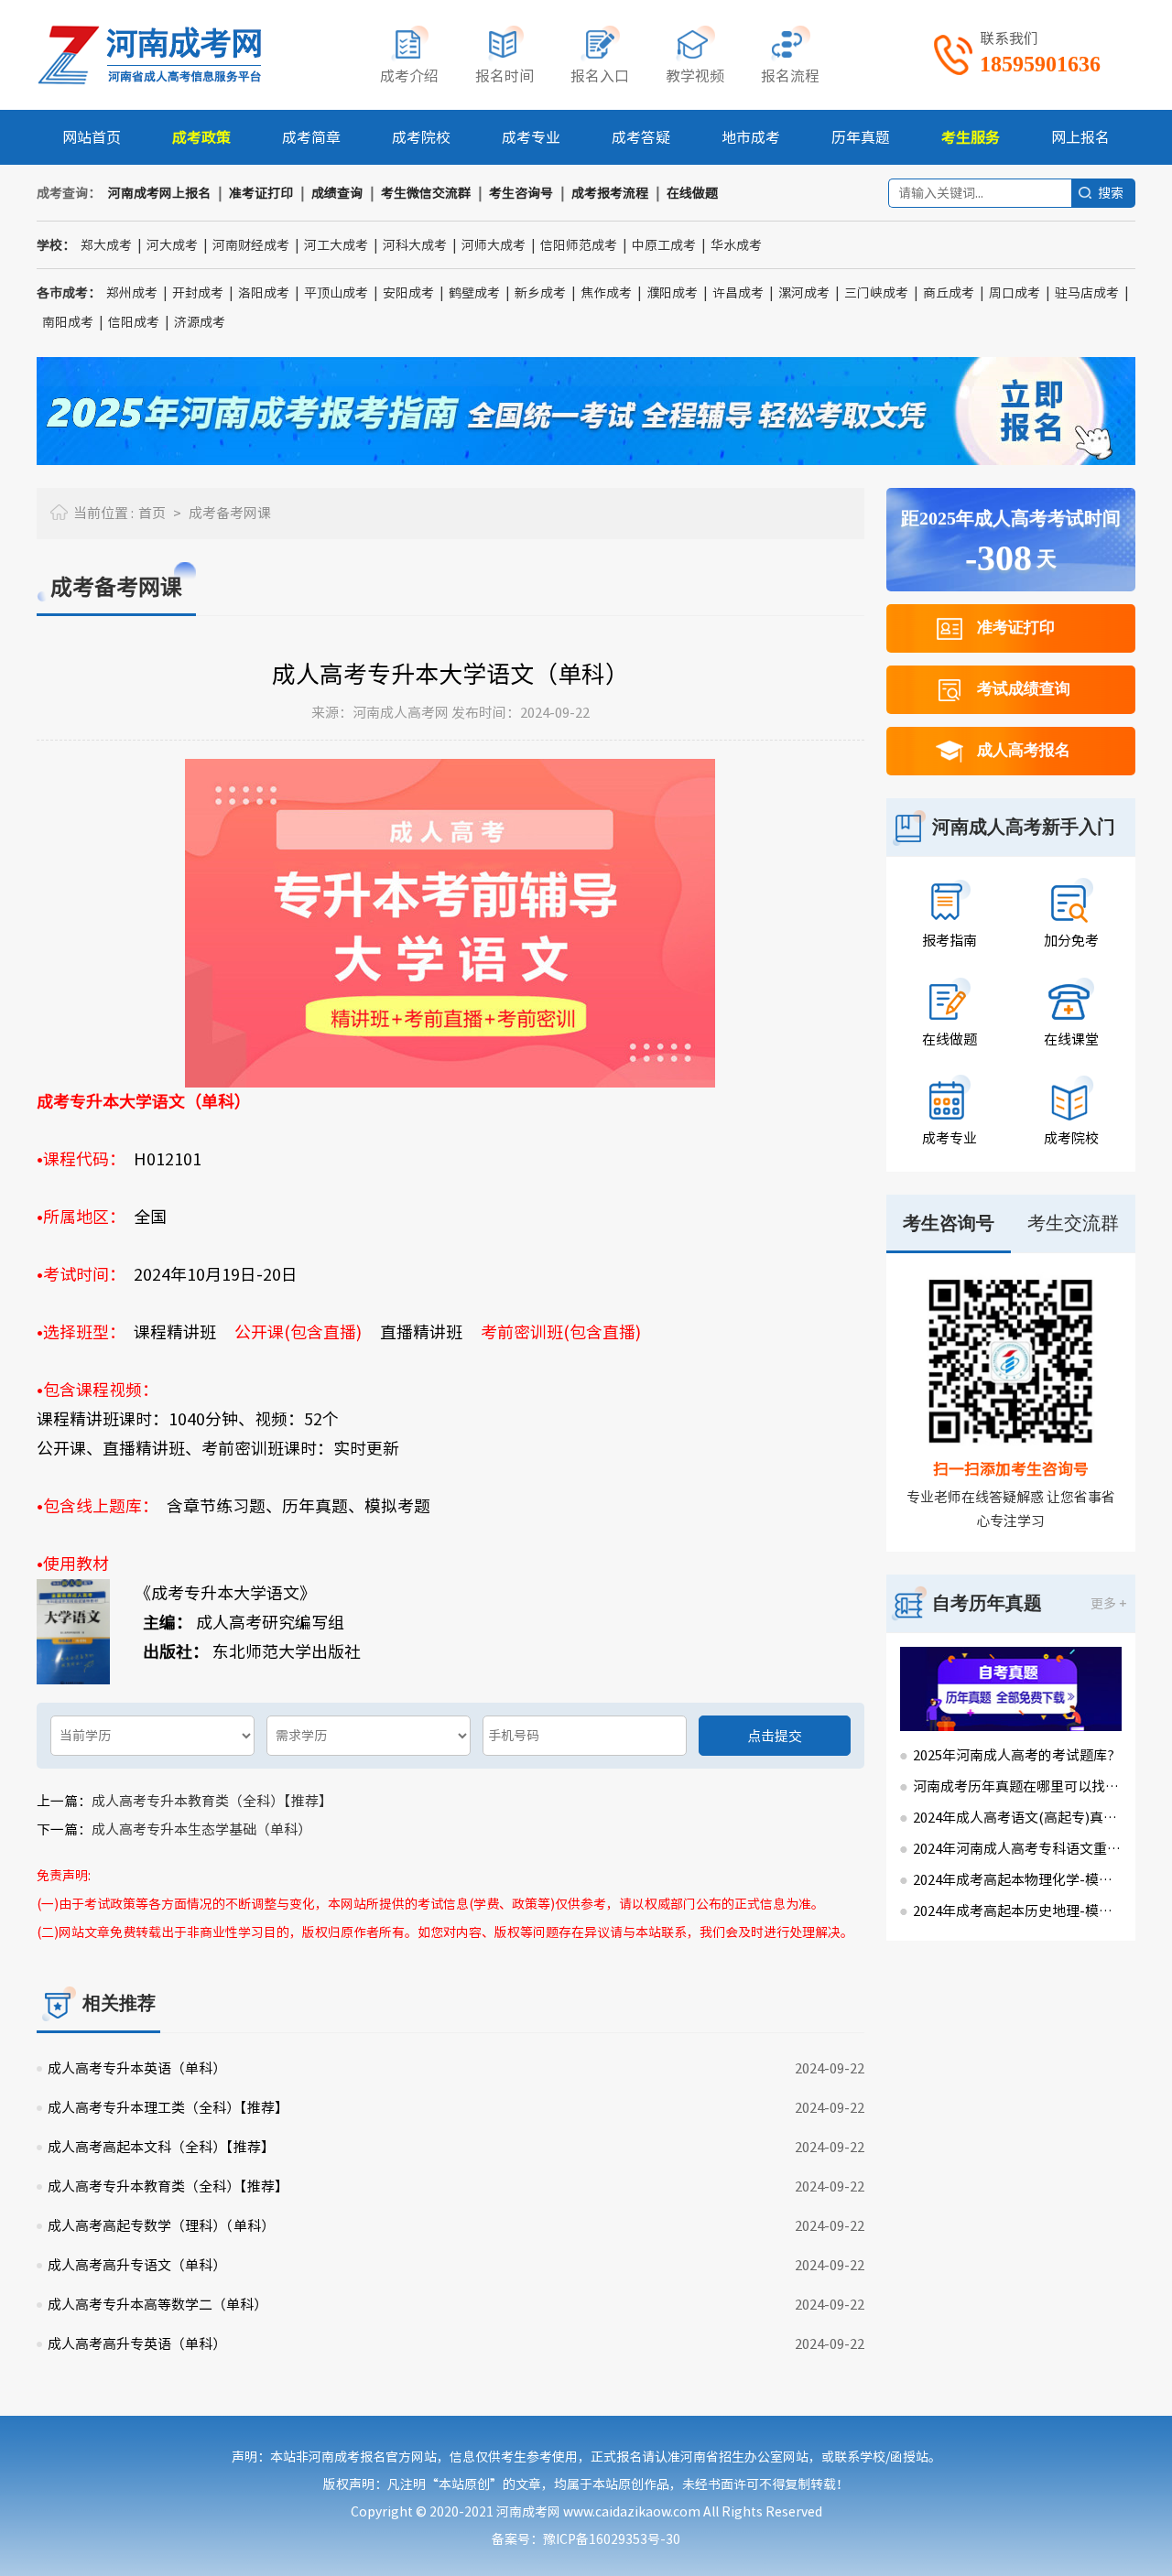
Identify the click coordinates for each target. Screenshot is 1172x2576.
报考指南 (950, 941)
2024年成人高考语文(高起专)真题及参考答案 (1017, 1818)
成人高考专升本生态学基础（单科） (201, 1829)
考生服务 (971, 137)
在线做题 (692, 193)
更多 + (1108, 1604)
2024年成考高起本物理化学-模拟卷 (1017, 1880)
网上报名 (1080, 137)
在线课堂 (1071, 1039)
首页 (152, 513)
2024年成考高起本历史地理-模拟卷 (1017, 1911)
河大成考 (172, 245)
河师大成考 (494, 245)
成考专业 (531, 137)
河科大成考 (415, 245)
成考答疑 (641, 137)
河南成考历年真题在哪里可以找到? (1017, 1786)
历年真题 (861, 137)
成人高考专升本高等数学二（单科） (157, 2305)
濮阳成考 (672, 293)
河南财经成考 (251, 245)
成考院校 (421, 137)
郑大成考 (106, 245)
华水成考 (736, 245)
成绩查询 (337, 193)
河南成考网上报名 (159, 193)
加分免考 (1071, 941)
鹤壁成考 (474, 293)
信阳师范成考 (579, 245)
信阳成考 (134, 322)
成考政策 (201, 137)
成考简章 (311, 137)
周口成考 (1015, 293)
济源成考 (200, 322)
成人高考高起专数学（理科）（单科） (161, 2226)
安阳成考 (408, 293)
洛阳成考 (264, 293)
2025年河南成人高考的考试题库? (1014, 1755)
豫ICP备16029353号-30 (612, 2539)
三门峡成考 (876, 293)
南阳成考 (68, 322)
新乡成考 (540, 293)
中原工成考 (664, 245)
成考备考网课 (230, 513)
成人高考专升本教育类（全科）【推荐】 (212, 1801)
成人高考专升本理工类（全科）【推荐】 (168, 2108)
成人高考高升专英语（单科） (137, 2344)
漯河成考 (804, 293)
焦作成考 (606, 293)
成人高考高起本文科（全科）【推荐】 (161, 2147)
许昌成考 (738, 293)
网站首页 (92, 137)
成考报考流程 (610, 193)
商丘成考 (949, 293)
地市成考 (751, 137)
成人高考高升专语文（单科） (137, 2265)
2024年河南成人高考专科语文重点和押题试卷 (1017, 1849)
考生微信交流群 (426, 193)
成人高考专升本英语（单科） (137, 2068)
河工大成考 (336, 245)
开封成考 (198, 293)
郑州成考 (132, 293)
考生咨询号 (521, 193)
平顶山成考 (336, 293)
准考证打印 (261, 193)
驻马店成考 (1087, 293)
